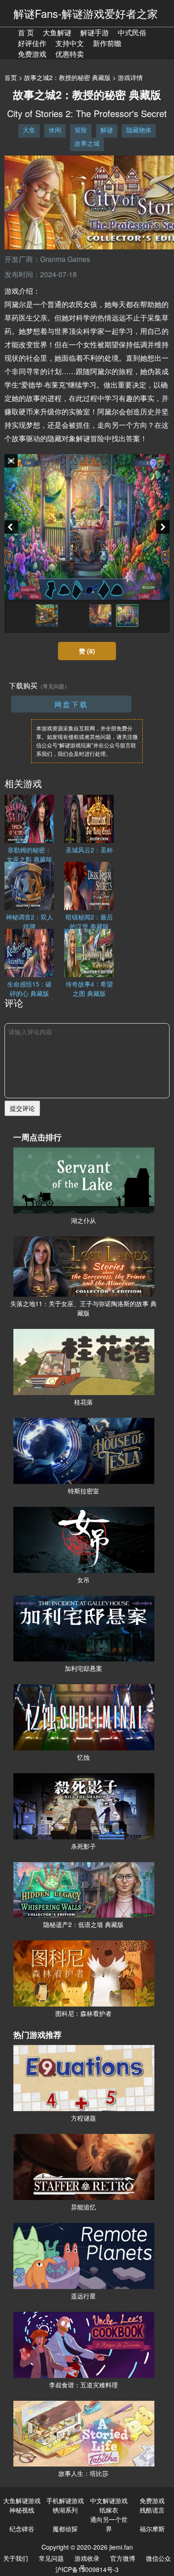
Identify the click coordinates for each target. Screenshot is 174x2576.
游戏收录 (87, 2558)
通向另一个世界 (109, 2524)
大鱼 (29, 130)
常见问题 (51, 2558)
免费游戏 (32, 54)
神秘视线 (22, 2510)
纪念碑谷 (22, 2529)
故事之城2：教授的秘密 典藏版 (67, 77)
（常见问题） (54, 686)
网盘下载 (71, 704)
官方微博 (123, 2558)
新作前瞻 (107, 43)
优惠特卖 (70, 54)
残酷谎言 (152, 2510)
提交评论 (22, 1108)
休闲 (55, 130)
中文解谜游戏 (109, 2500)
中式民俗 (132, 32)
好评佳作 (32, 43)
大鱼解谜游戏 (22, 2500)
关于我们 (16, 2558)
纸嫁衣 (109, 2510)
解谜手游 (95, 32)
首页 (11, 77)
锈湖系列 (65, 2510)
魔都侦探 (65, 2529)
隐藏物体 (139, 130)
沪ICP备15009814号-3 (87, 2569)
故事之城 (87, 143)
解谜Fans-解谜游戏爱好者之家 (86, 13)
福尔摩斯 (152, 2529)
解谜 (107, 130)
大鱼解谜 (57, 32)
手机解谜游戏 (65, 2500)
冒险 (81, 130)
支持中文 (70, 43)
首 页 (26, 32)
